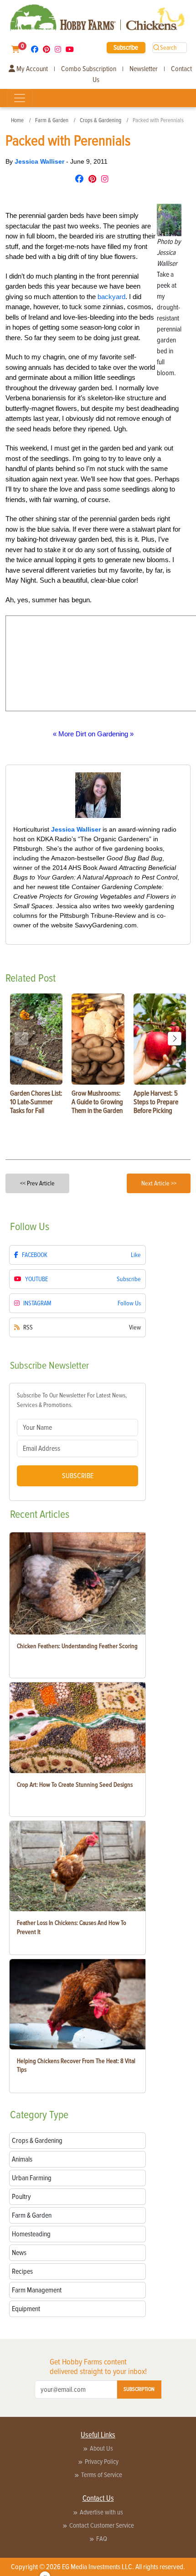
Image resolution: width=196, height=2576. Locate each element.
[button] (175, 1039)
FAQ (102, 2539)
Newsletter (144, 69)
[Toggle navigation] (20, 98)
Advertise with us (101, 2512)
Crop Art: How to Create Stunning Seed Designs (75, 1785)
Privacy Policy (102, 2462)
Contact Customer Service (102, 2525)
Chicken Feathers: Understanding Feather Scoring (77, 1646)
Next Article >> (159, 1183)
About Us (101, 2448)
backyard (111, 297)
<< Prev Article (37, 1183)
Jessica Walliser (40, 161)
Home (17, 120)
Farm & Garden (52, 120)
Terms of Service (102, 2475)
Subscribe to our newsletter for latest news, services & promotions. (72, 1400)
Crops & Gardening (101, 120)
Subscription (139, 2389)
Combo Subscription (89, 69)
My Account (31, 69)
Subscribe (126, 47)
